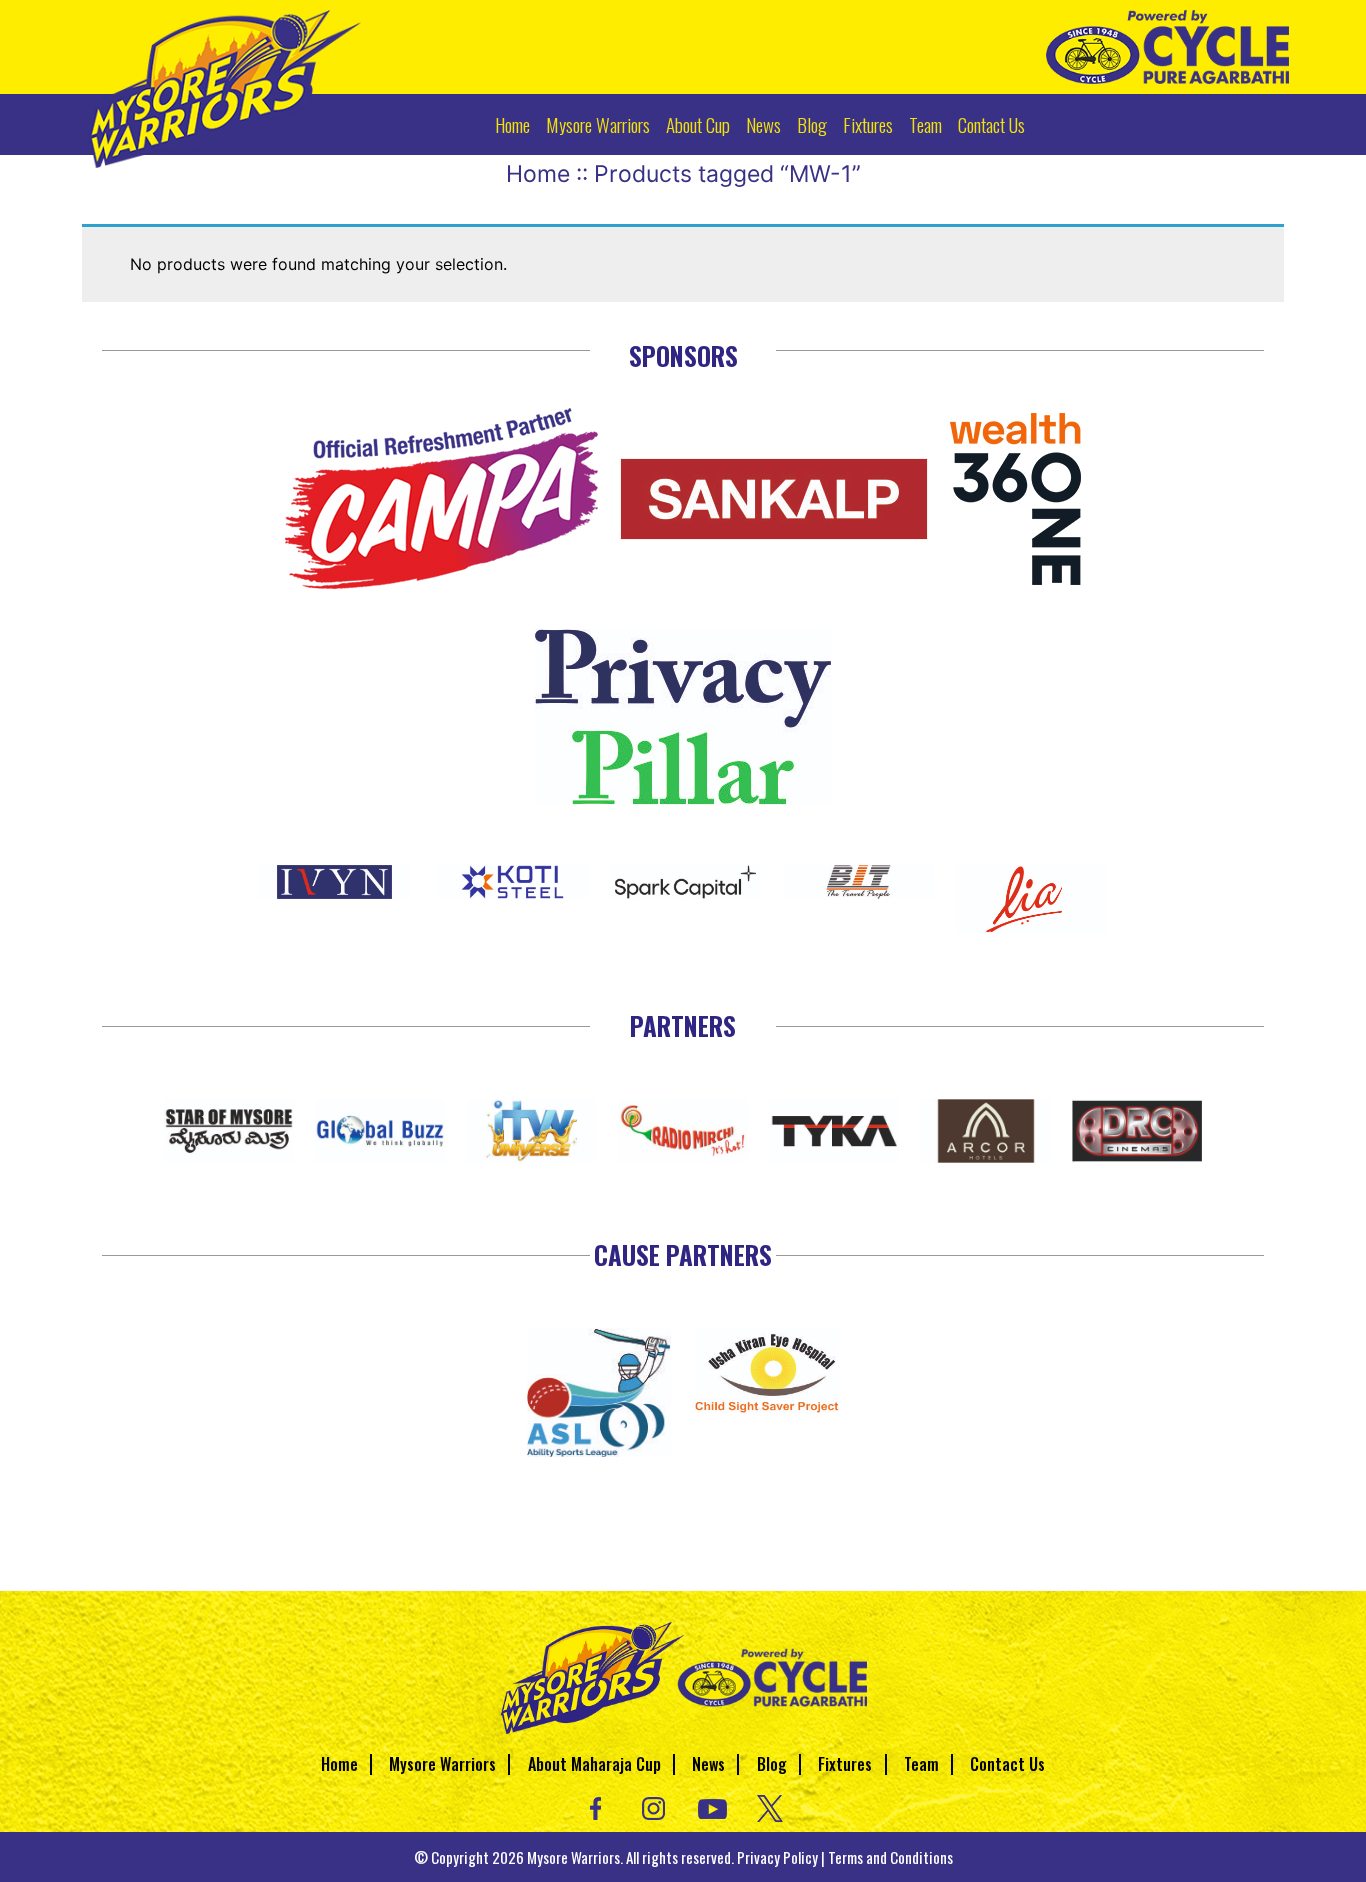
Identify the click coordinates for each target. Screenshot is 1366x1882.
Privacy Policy (777, 1857)
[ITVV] (532, 1128)
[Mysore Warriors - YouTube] (712, 1806)
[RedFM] (683, 1128)
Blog (812, 124)
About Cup (698, 124)
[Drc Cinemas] (1137, 1128)
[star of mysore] (229, 1128)
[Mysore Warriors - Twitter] (770, 1806)
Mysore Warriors (598, 124)
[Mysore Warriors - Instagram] (653, 1806)
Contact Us (991, 124)
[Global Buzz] (380, 1128)
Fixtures (868, 124)
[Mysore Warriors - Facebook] (595, 1806)
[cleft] (599, 1390)
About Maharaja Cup (594, 1764)
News (763, 124)
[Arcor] (986, 1128)
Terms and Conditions (890, 1857)
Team (925, 124)
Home (512, 124)
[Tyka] (835, 1128)
